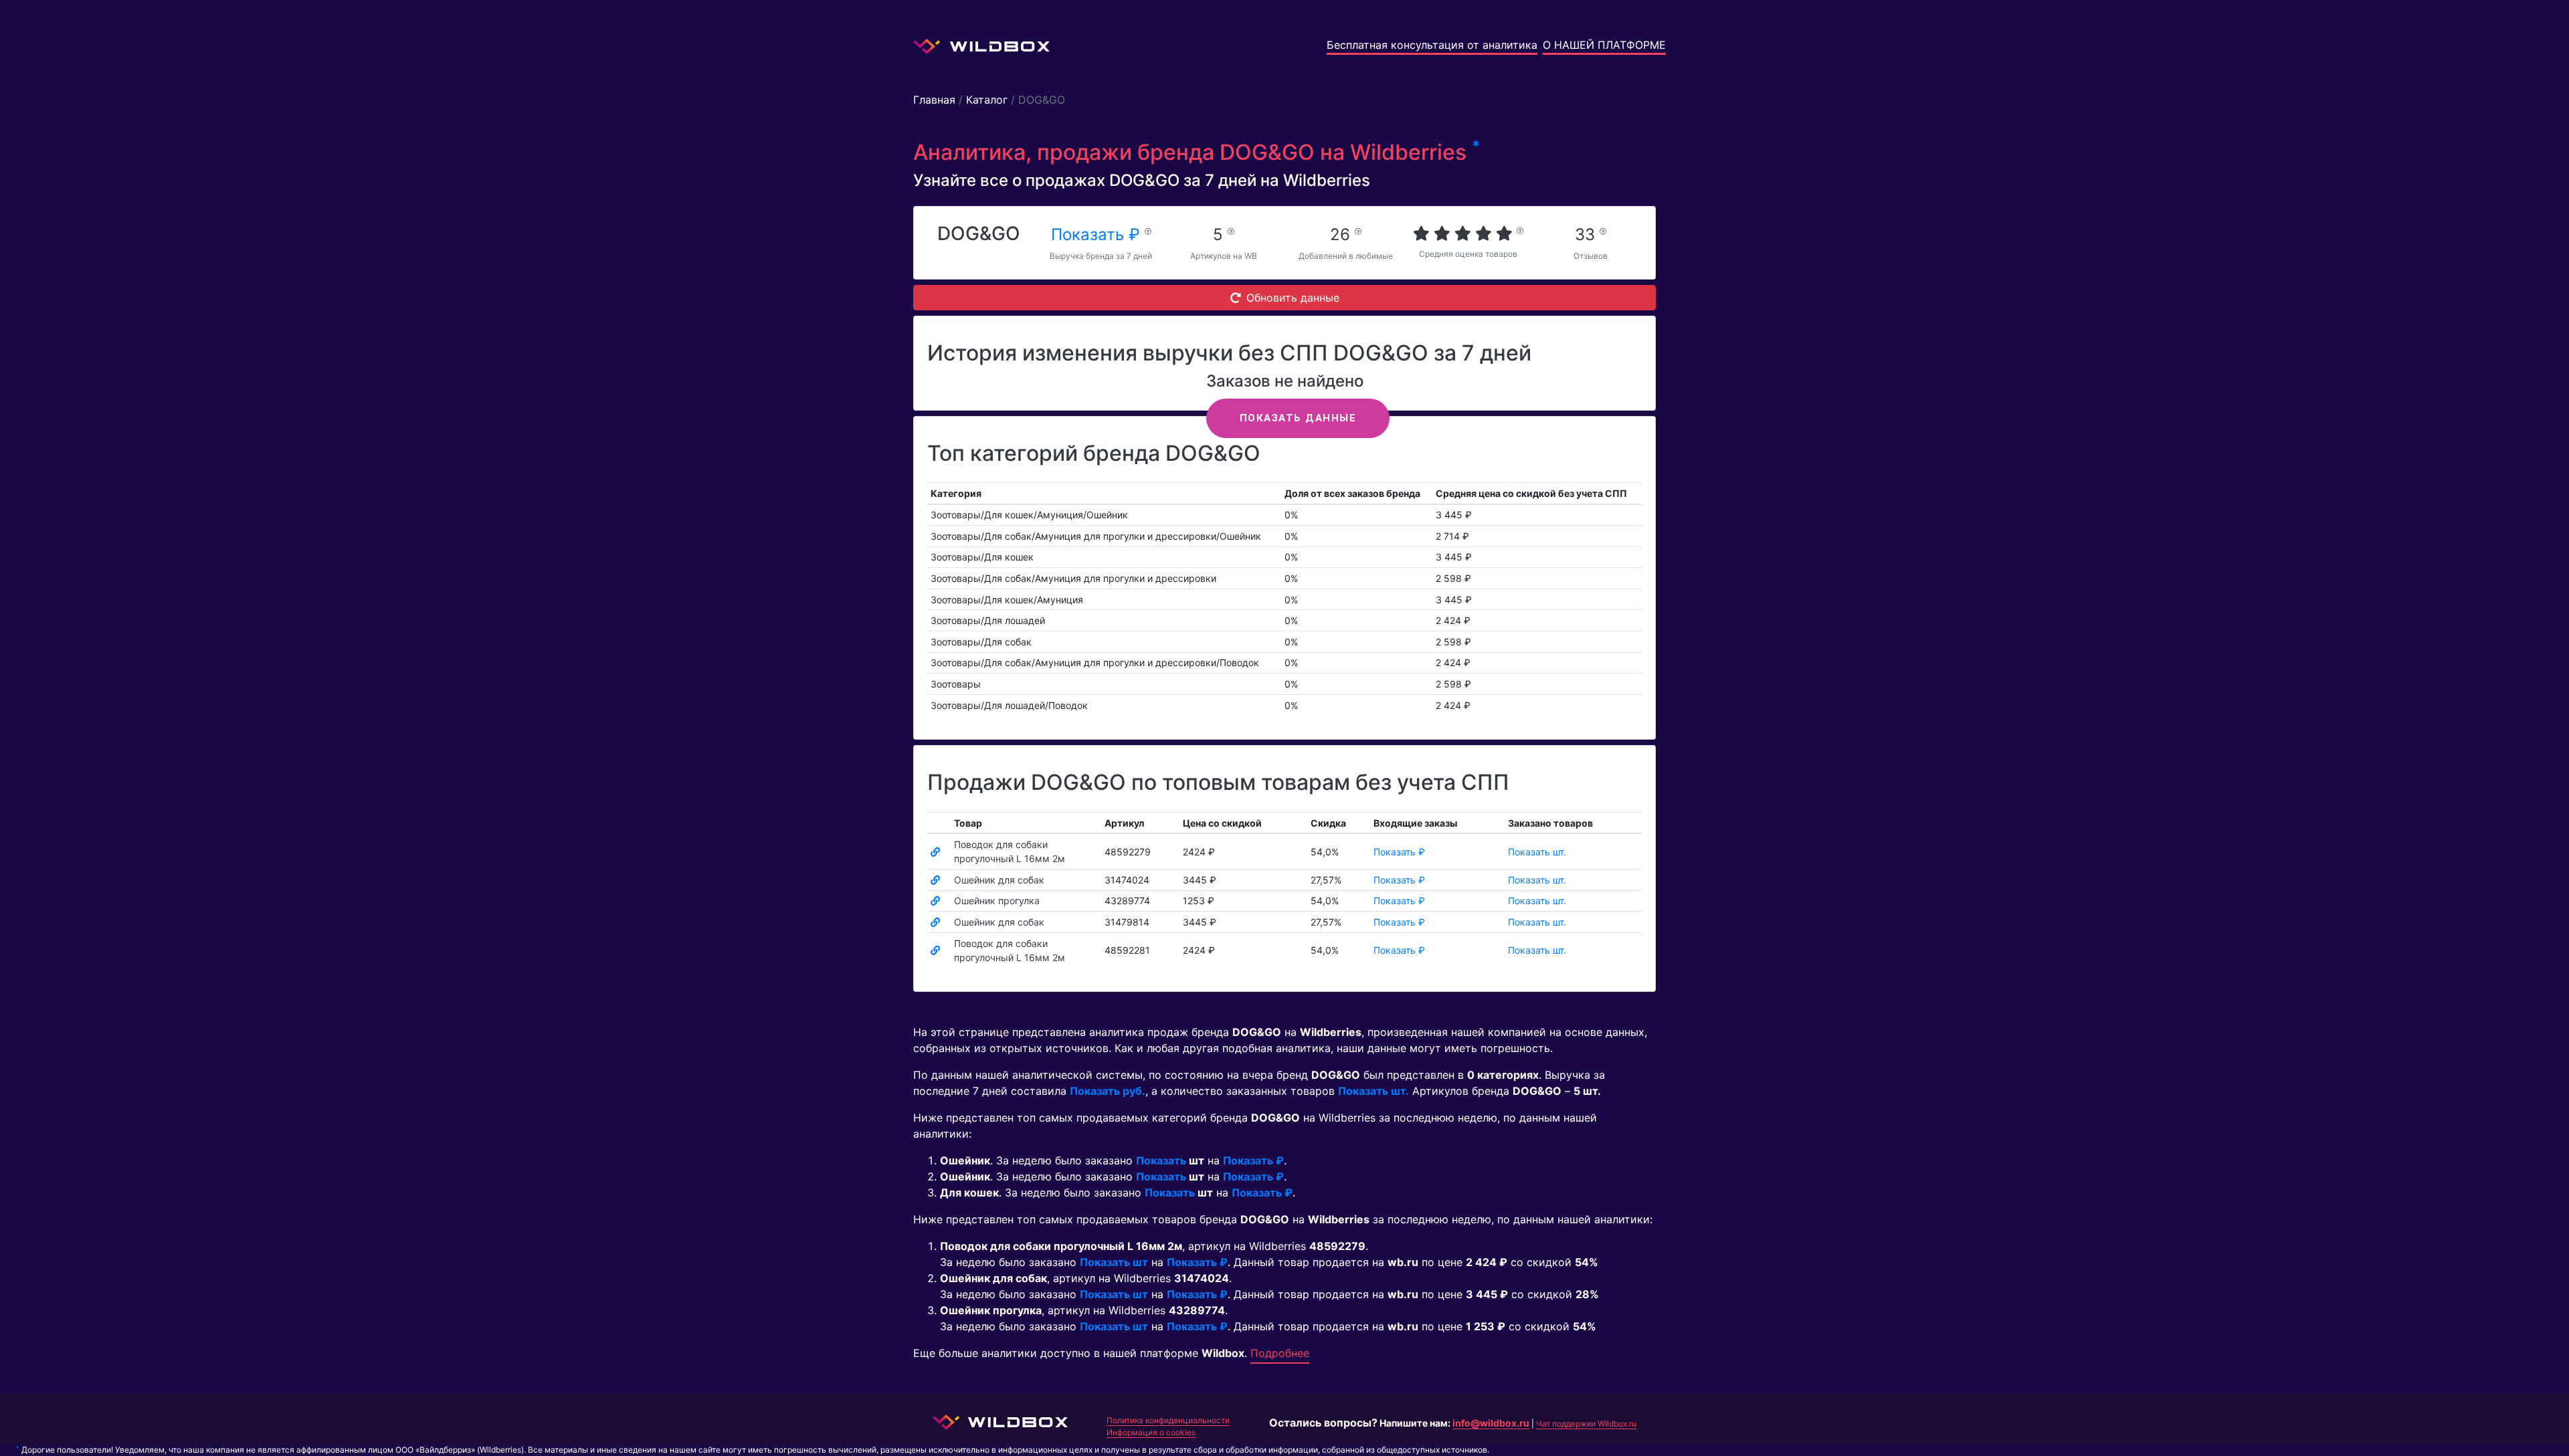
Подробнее (1280, 1353)
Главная (934, 100)
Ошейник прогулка (997, 901)
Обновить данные (1293, 298)
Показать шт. (1537, 852)
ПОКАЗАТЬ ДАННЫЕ (1298, 418)
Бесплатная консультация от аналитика (1432, 45)
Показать (1161, 1160)
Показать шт (1114, 1262)
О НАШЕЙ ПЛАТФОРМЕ (1604, 45)
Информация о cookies (1151, 1432)
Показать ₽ (1098, 234)
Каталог (987, 100)
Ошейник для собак (999, 880)
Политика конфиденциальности (1168, 1420)
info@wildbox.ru (1491, 1423)
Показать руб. (1108, 1091)
